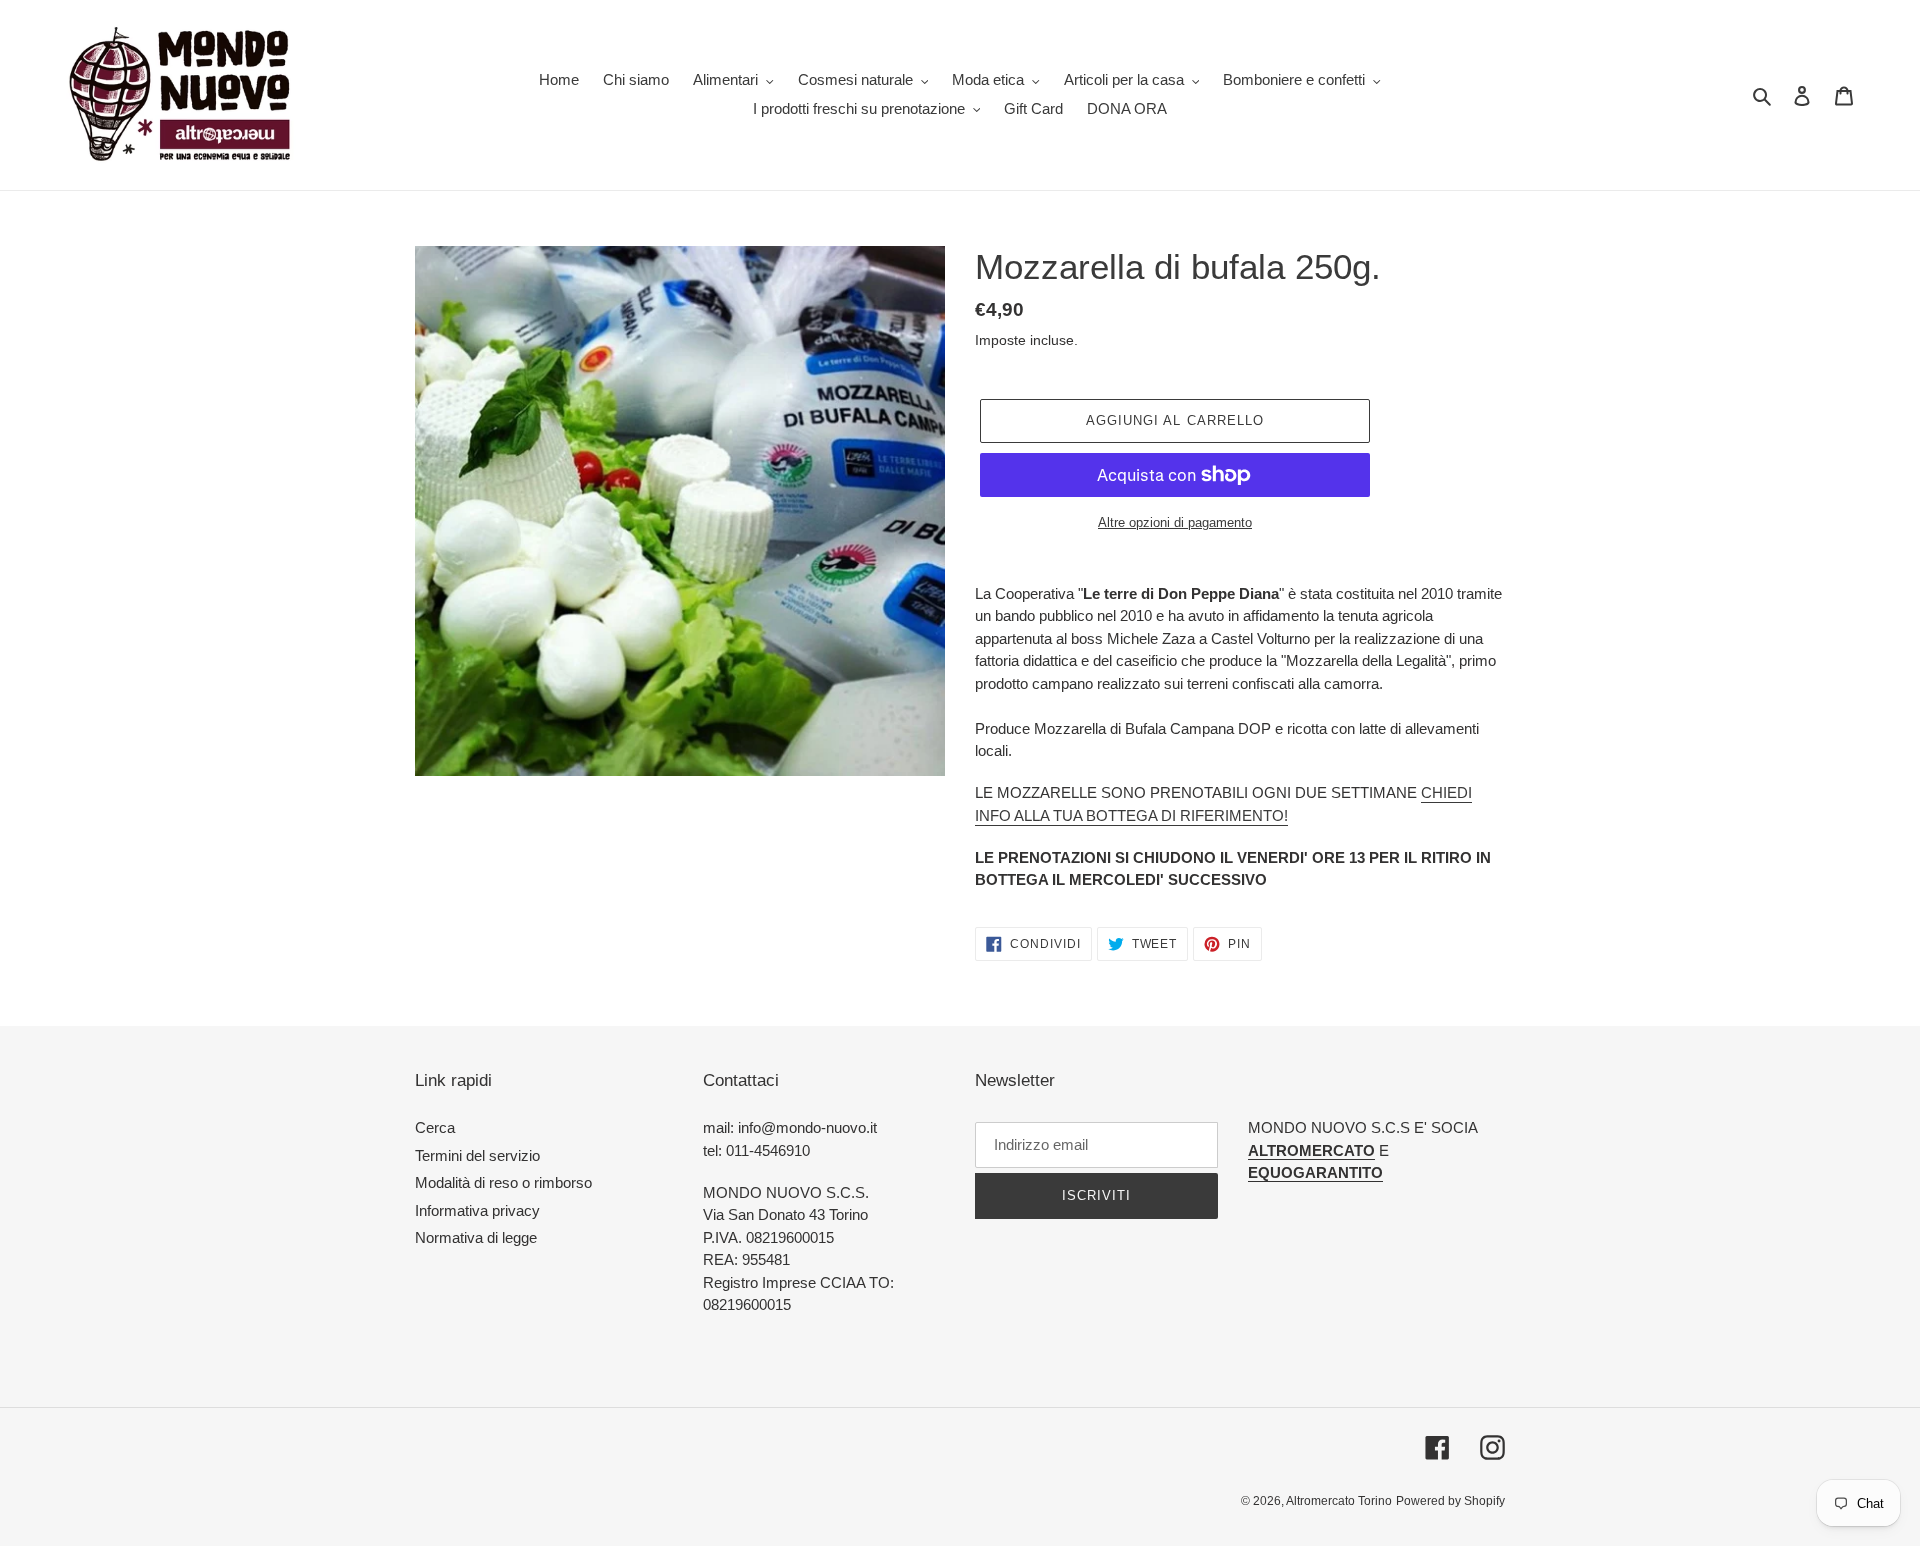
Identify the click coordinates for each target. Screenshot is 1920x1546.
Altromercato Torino (1339, 1501)
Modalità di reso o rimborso (503, 1182)
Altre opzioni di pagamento (1175, 522)
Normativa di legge (476, 1237)
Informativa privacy (477, 1210)
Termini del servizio (477, 1155)
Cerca (435, 1127)
